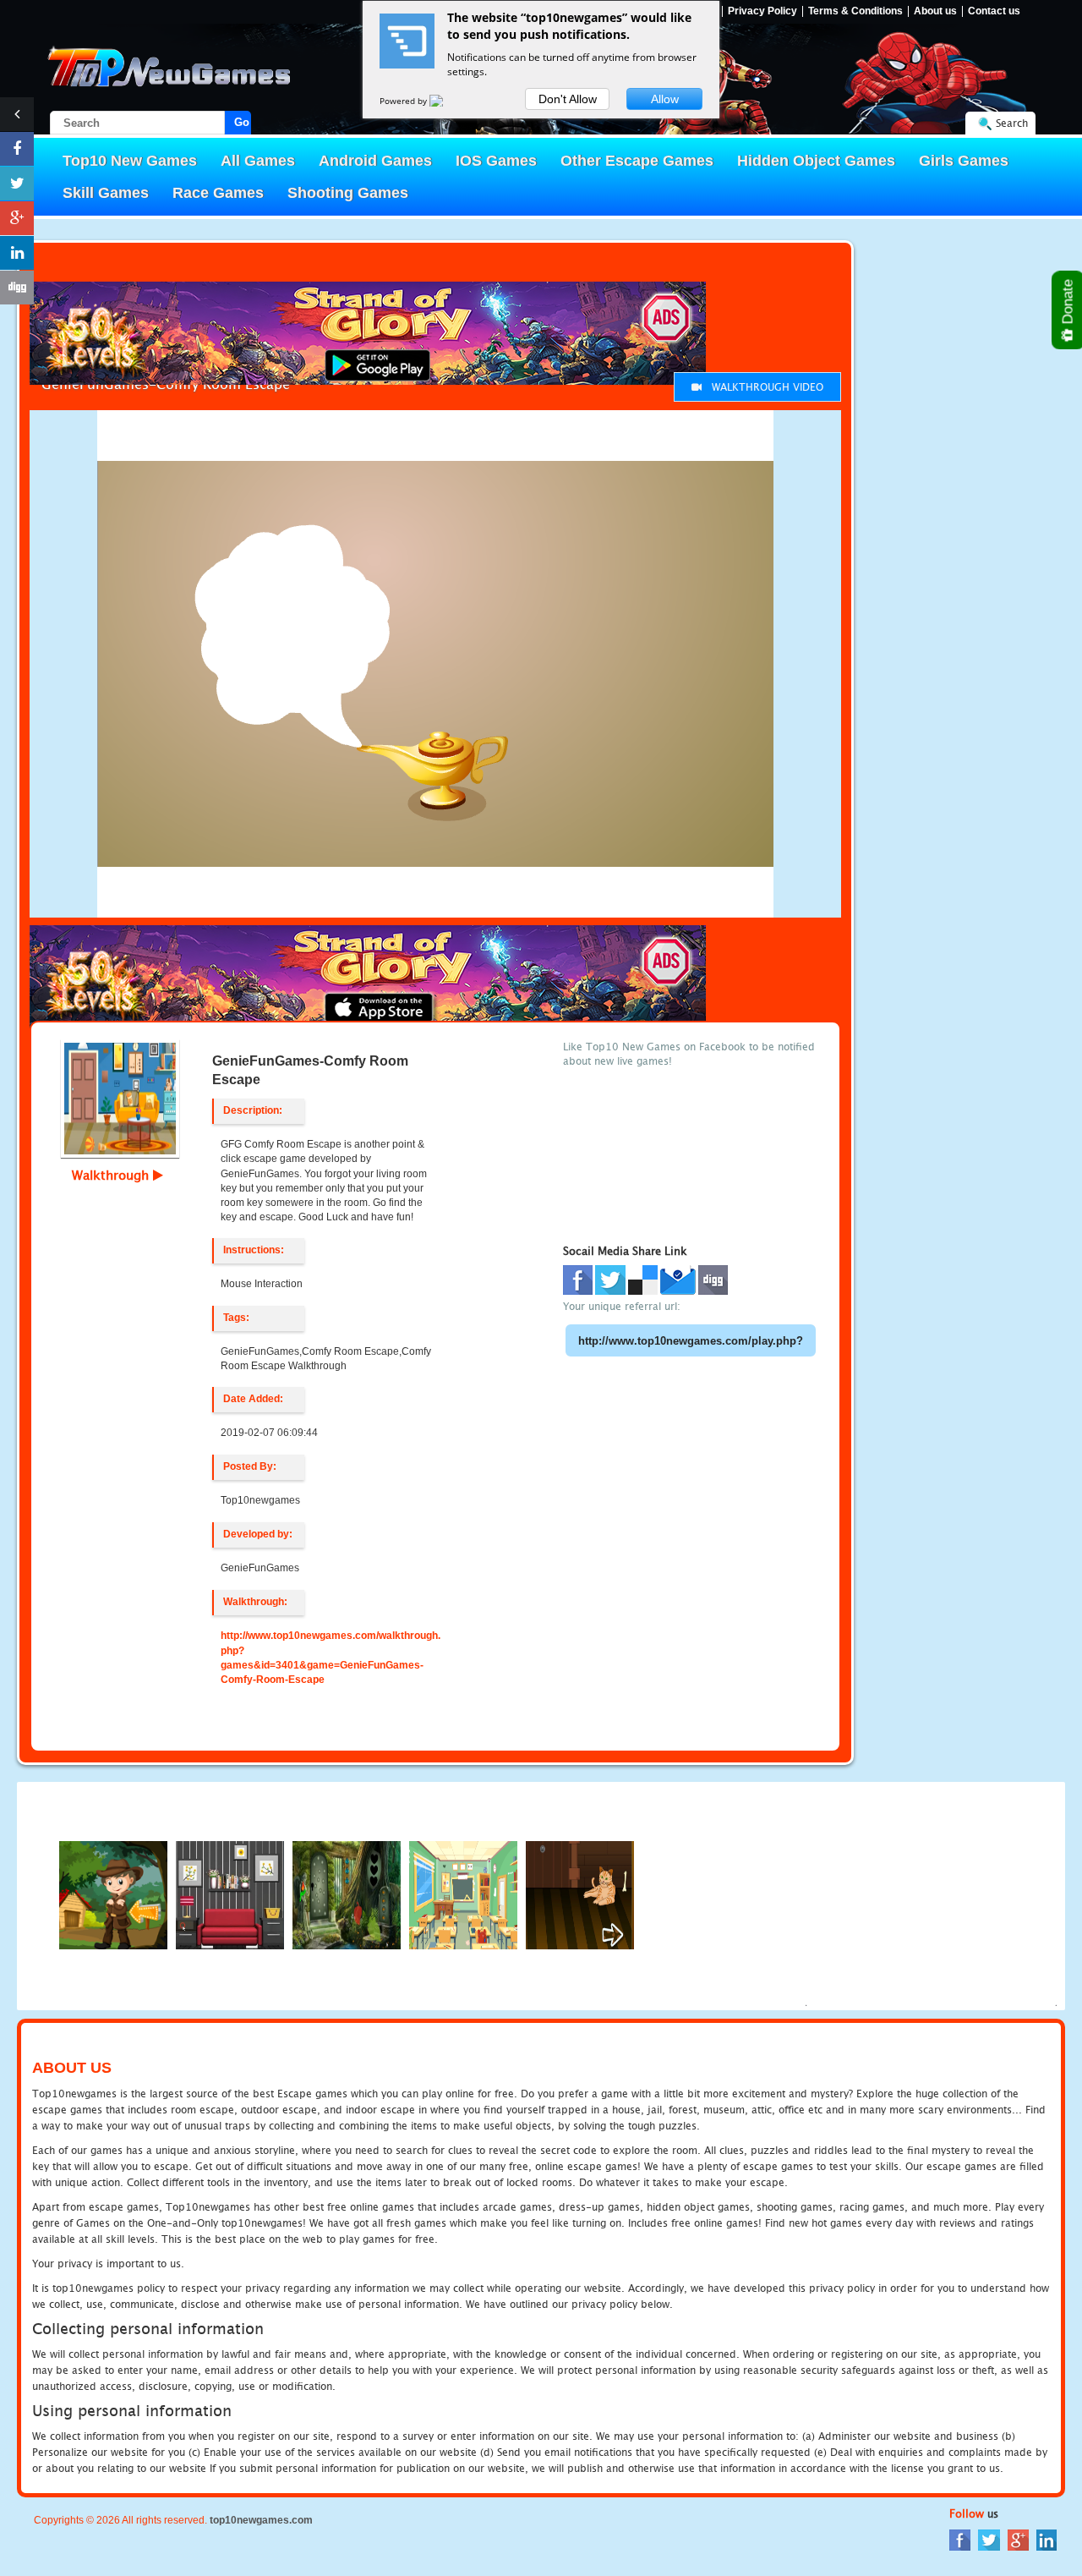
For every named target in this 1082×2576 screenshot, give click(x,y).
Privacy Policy (762, 11)
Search (1012, 123)
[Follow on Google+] (17, 218)
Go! (243, 122)
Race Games (218, 193)
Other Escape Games (637, 161)
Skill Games (106, 193)
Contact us (994, 11)
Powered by (404, 101)
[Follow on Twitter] (17, 184)
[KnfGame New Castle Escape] (580, 1894)
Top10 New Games (130, 161)
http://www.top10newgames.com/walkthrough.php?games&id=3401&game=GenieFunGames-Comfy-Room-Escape (331, 1657)
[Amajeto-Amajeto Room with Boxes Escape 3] (230, 1894)
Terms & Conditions (855, 11)
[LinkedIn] (1046, 2539)
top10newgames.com (261, 2520)
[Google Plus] (1018, 2539)
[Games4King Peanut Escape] (347, 1894)
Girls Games (964, 161)
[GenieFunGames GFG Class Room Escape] (463, 1894)
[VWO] (446, 101)
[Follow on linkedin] (17, 253)
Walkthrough (112, 1175)
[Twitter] (989, 2539)
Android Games (375, 161)
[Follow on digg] (17, 288)
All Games (258, 161)
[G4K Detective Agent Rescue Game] (113, 1894)
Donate (1068, 304)
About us (935, 11)
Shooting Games (348, 193)
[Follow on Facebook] (17, 149)
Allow (665, 99)
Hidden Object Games (816, 161)
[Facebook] (960, 2539)
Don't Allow (568, 99)
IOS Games (496, 161)
